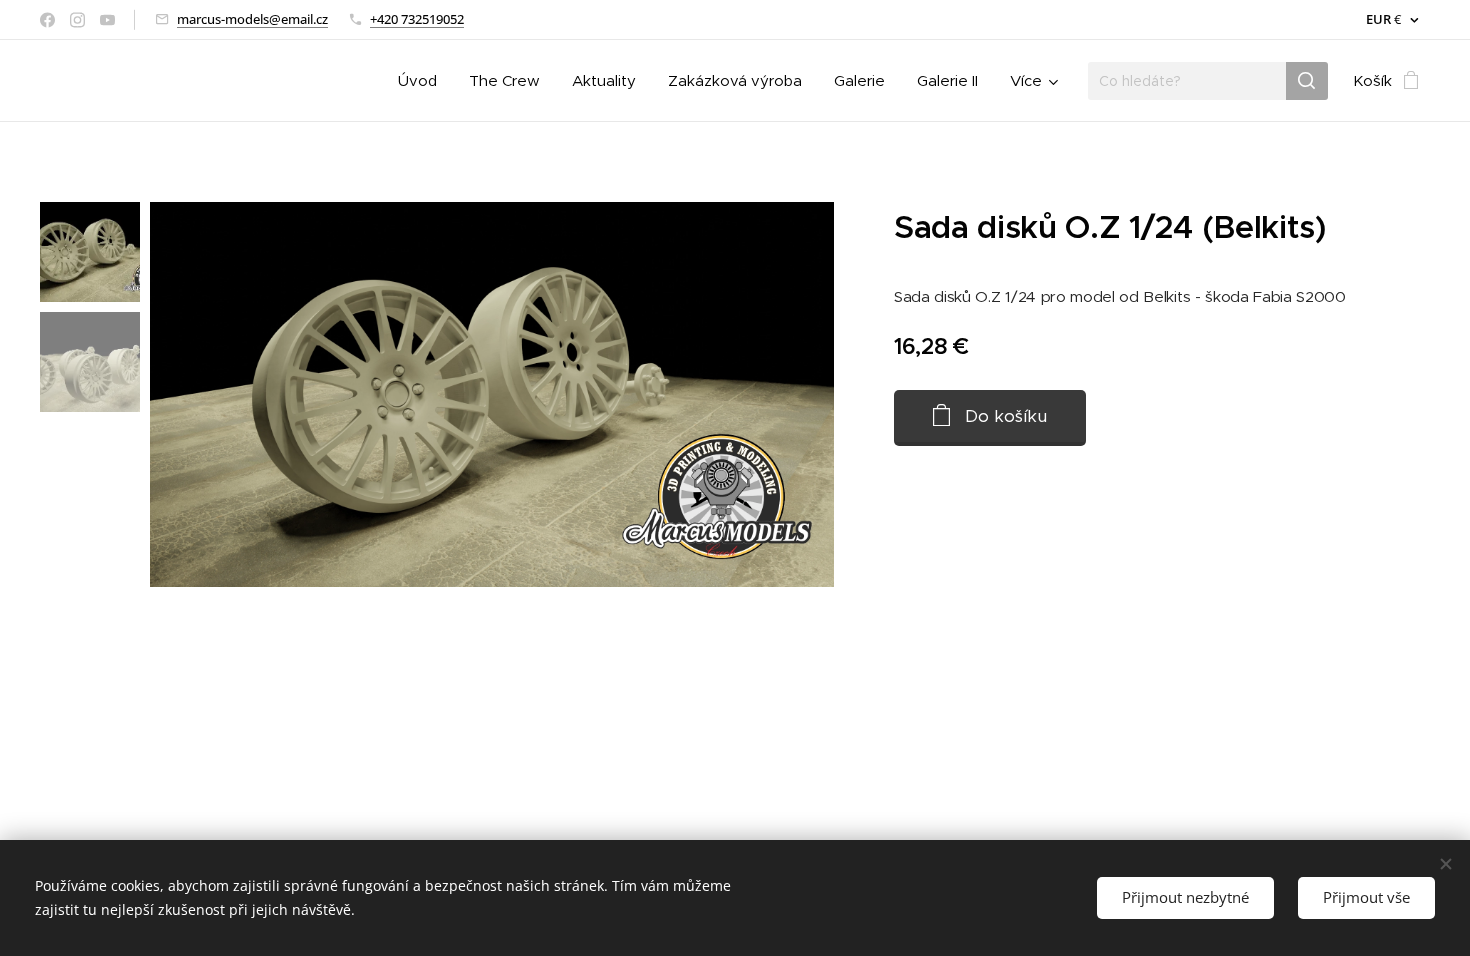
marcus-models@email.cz (252, 19)
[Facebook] (47, 20)
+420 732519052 (417, 19)
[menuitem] (423, 81)
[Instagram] (77, 20)
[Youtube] (107, 20)
